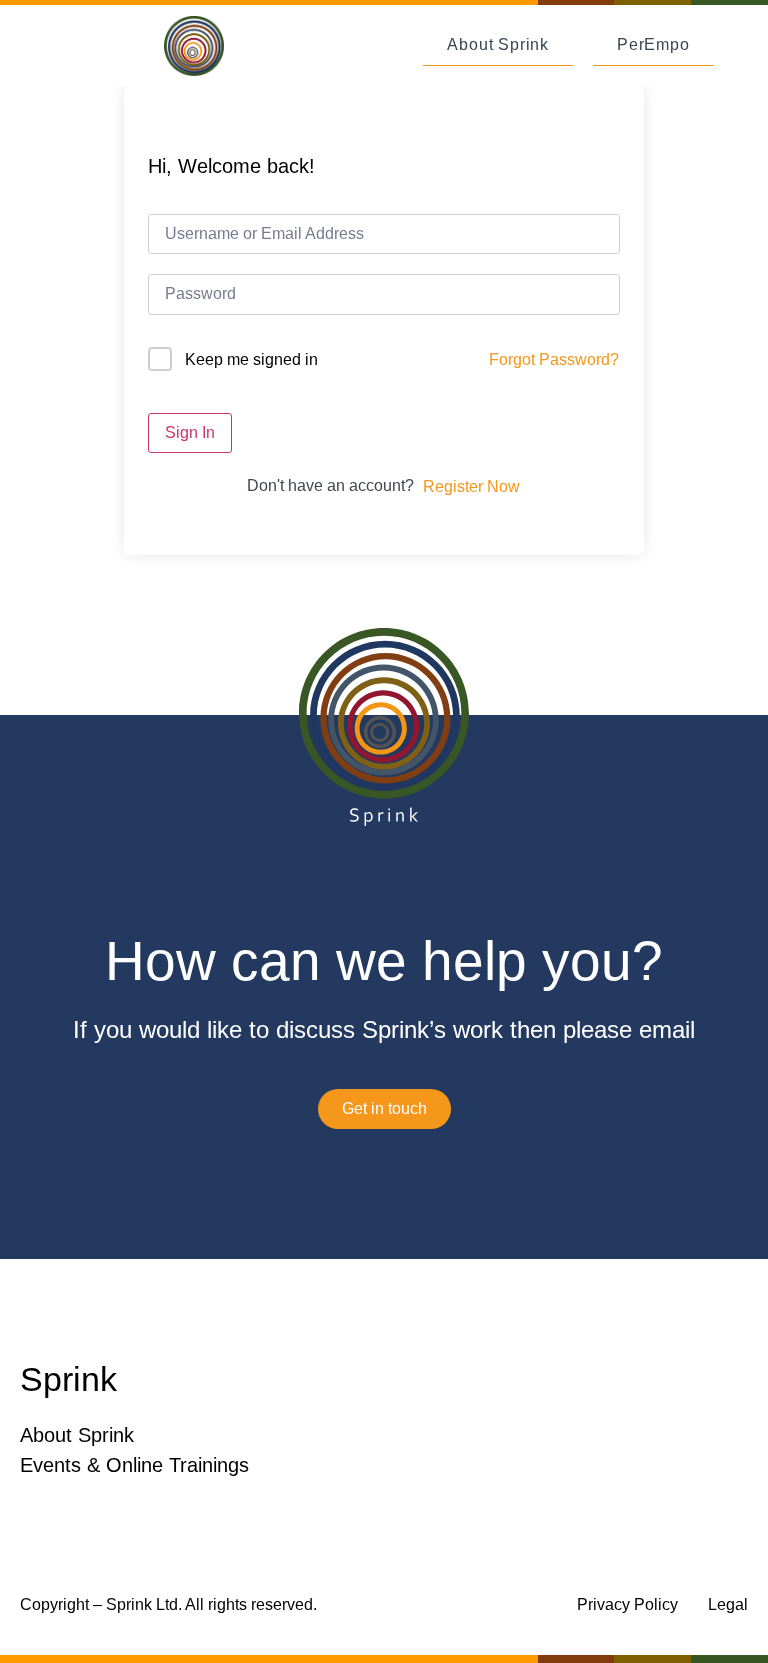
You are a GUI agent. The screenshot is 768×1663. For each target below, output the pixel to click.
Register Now (471, 486)
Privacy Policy (627, 1604)
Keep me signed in (251, 359)
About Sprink (77, 1435)
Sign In (190, 432)
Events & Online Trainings (134, 1465)
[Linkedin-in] (733, 1380)
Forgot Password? (554, 359)
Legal (728, 1604)
